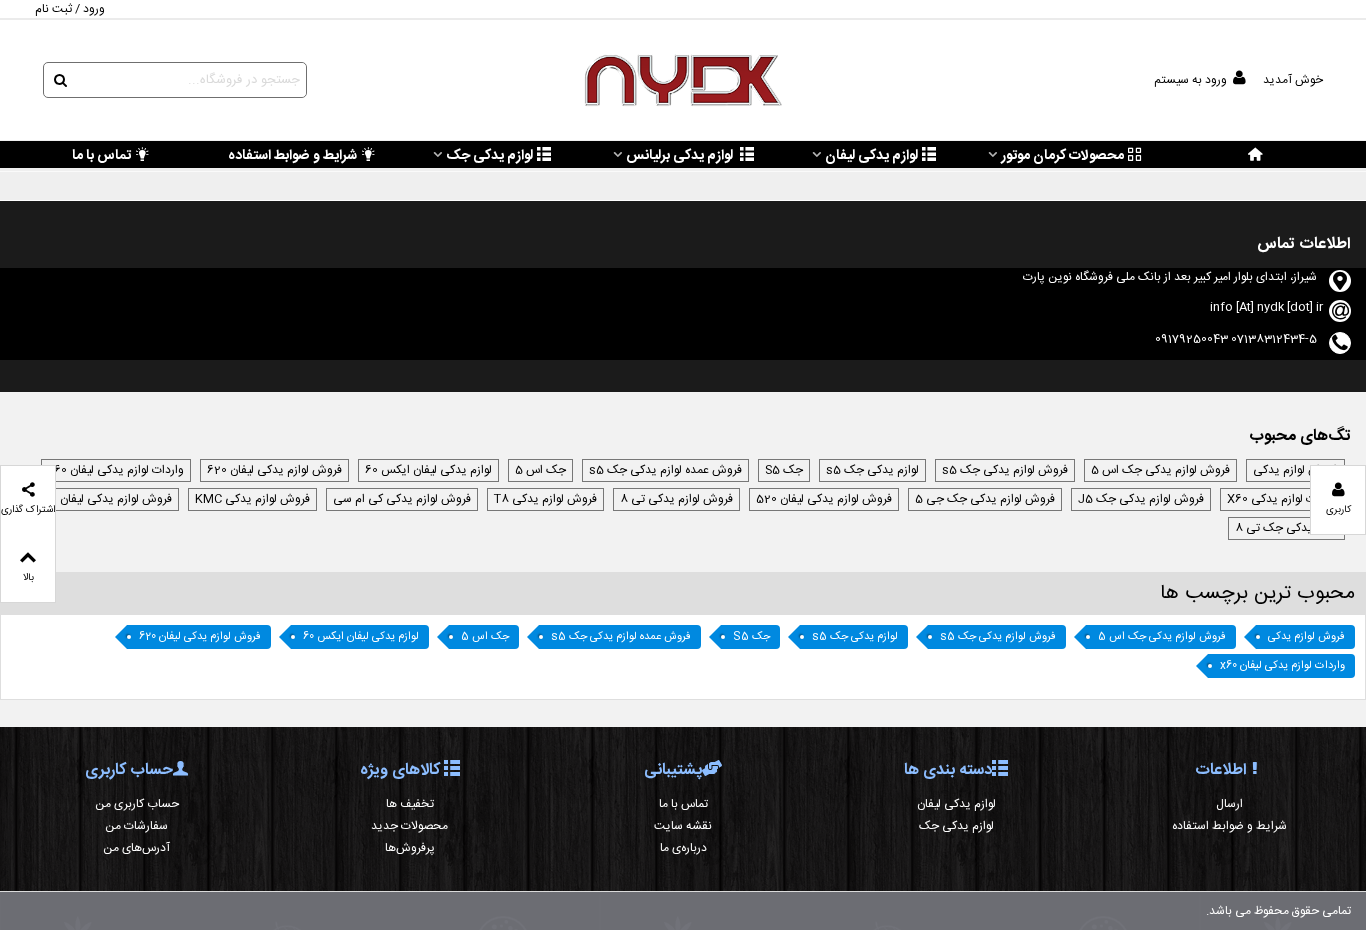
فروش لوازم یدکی (1295, 470)
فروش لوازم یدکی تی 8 (676, 499)
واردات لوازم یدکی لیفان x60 (116, 470)
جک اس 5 (540, 470)
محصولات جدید (409, 826)
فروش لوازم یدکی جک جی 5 (985, 499)
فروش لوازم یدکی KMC (252, 499)
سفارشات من (136, 826)
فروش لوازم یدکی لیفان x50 (104, 499)
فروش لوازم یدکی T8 (545, 499)
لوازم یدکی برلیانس (681, 156)
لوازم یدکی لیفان (871, 156)
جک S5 (784, 470)
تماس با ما (101, 156)
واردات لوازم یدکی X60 (1282, 499)
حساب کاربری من (137, 804)
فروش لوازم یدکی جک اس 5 (1160, 470)
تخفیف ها (410, 804)
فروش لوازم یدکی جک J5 (1141, 499)
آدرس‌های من (136, 848)
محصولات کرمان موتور (1062, 156)
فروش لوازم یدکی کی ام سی (402, 499)
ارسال (1229, 804)
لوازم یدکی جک (489, 156)
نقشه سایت (683, 826)
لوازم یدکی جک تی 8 (1286, 528)
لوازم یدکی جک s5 (872, 470)
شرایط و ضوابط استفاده (292, 156)
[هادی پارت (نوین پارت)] (683, 80)
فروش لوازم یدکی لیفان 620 (274, 470)
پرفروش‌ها (410, 848)
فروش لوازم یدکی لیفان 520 (824, 499)
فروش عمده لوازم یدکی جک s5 (665, 470)
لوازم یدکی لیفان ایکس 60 (428, 470)
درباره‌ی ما (683, 848)
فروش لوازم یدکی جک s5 (1005, 470)
